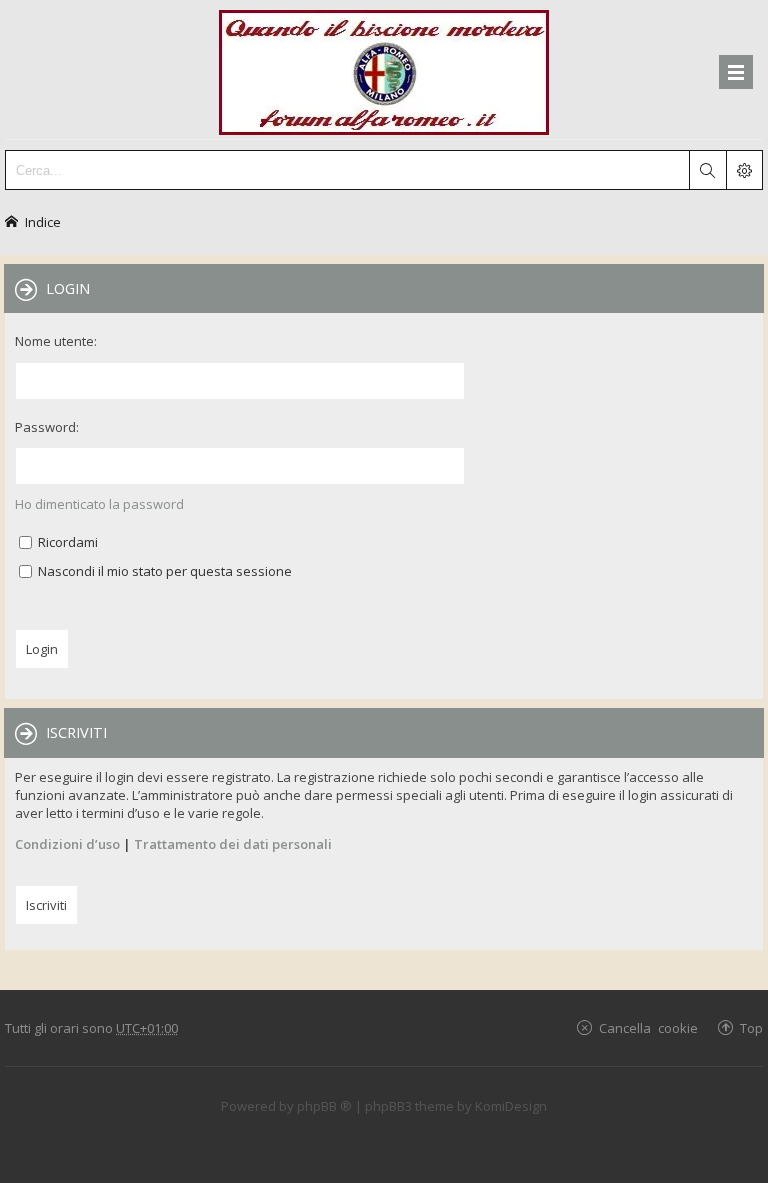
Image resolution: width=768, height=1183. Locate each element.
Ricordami (66, 542)
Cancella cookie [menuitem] (648, 1027)
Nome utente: (56, 341)
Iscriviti (46, 905)
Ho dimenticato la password (99, 504)
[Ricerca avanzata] (744, 170)
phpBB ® (324, 1106)
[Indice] (384, 69)
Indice (43, 221)
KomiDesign (511, 1106)
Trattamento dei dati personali (233, 844)
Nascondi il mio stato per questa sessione (163, 571)
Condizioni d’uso (67, 844)
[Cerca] (707, 170)
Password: (47, 427)
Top (751, 1027)
